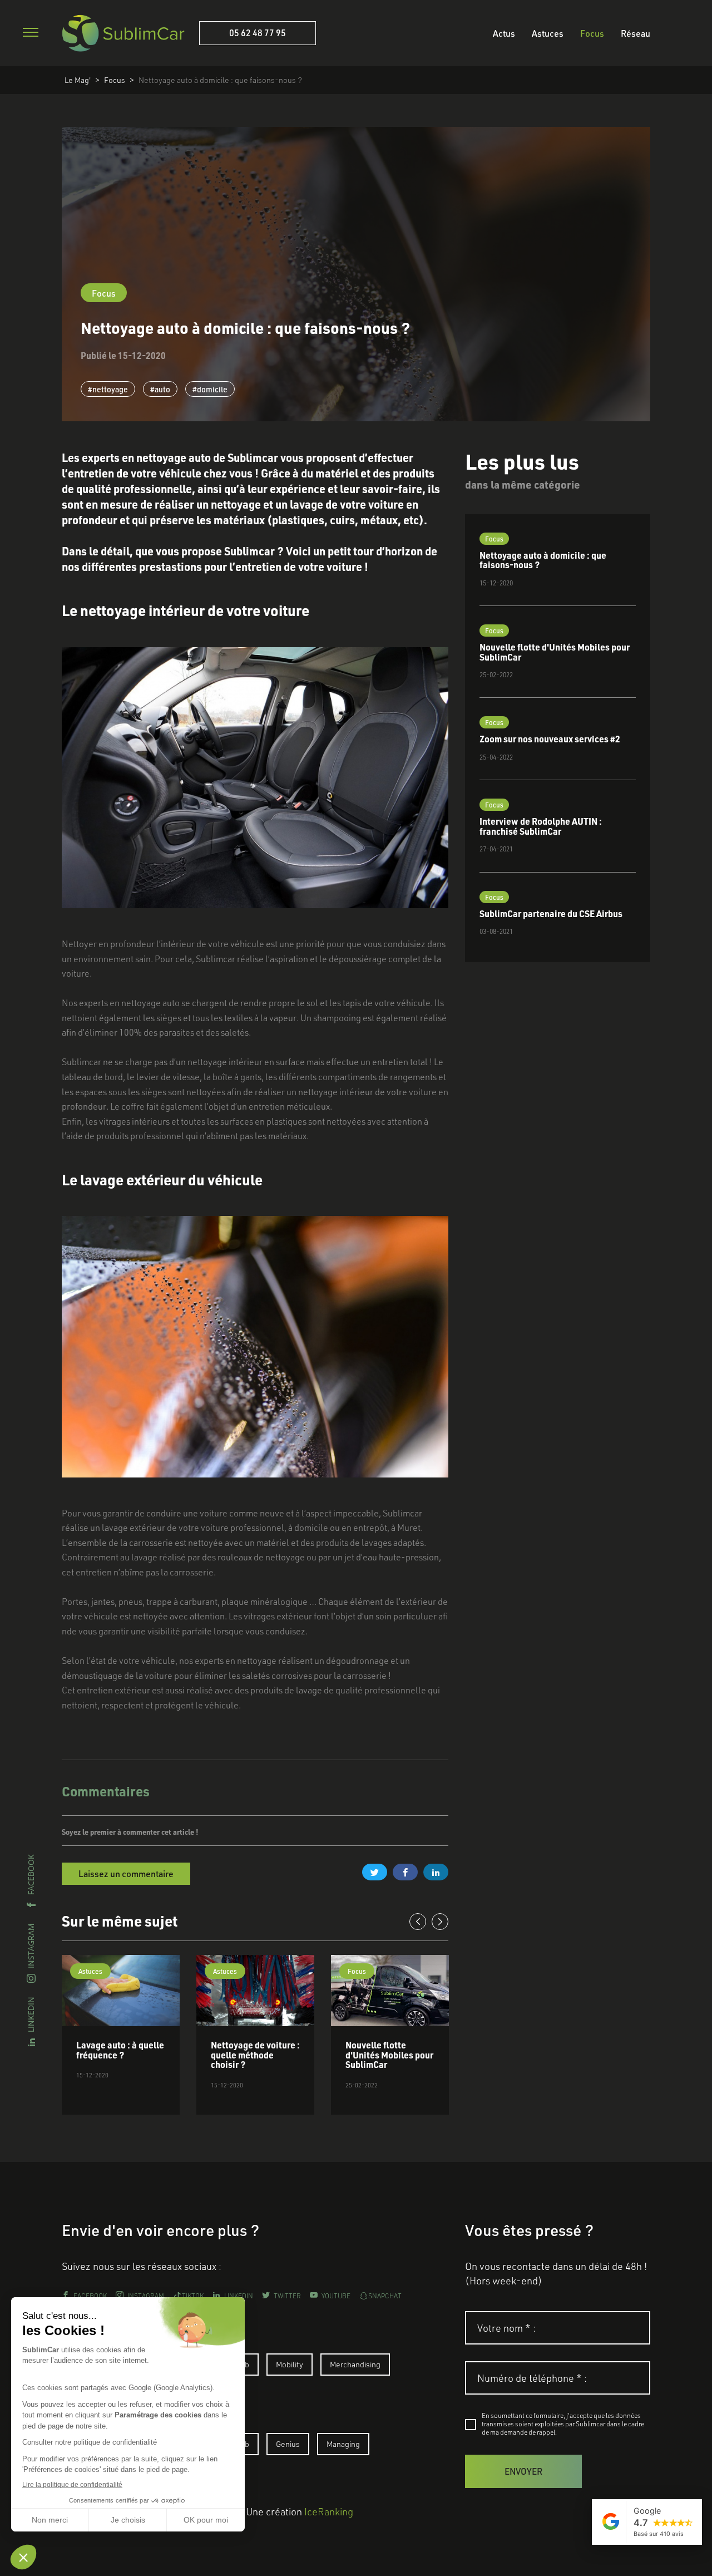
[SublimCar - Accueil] (123, 33)
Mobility (290, 2364)
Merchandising (355, 2364)
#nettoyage (108, 389)
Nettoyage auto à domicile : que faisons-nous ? (220, 80)
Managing (343, 2444)
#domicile (210, 389)
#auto (160, 389)
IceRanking (329, 2511)
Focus (592, 33)
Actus (504, 33)
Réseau (636, 33)
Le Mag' (78, 80)
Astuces (548, 33)
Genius (288, 2444)
